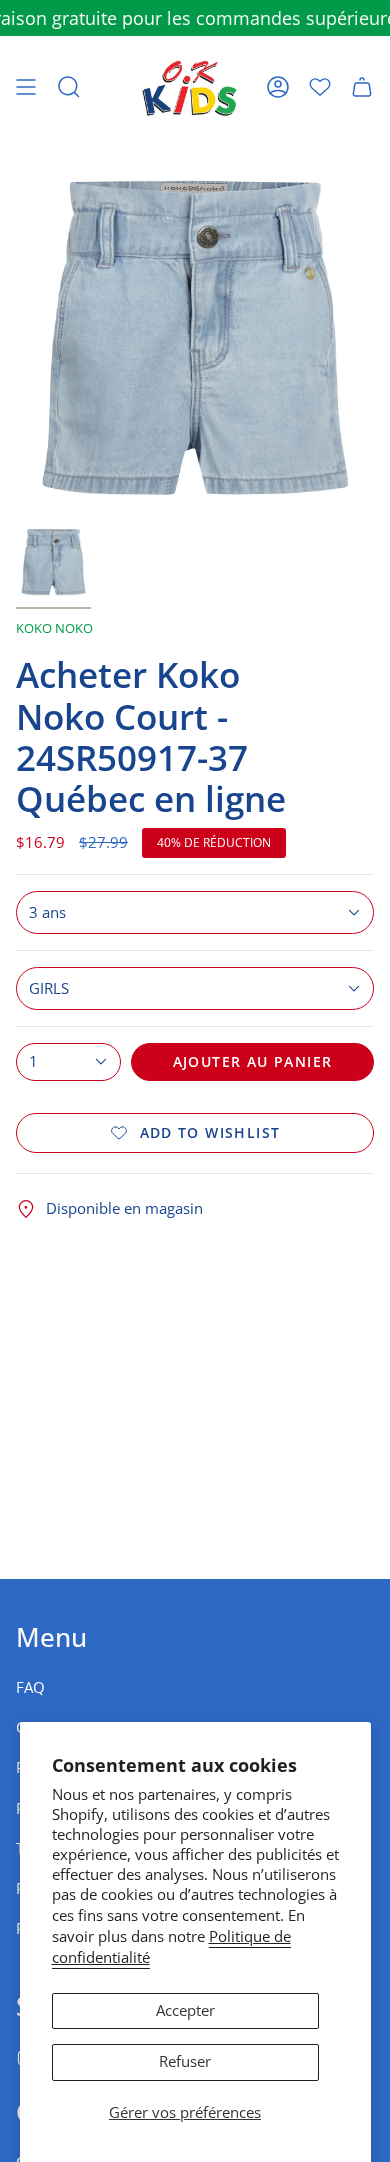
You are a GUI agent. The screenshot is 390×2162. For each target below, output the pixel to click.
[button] (69, 87)
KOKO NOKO (54, 628)
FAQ (30, 1687)
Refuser (185, 2061)
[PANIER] (362, 87)
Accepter (185, 2010)
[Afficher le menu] (26, 87)
